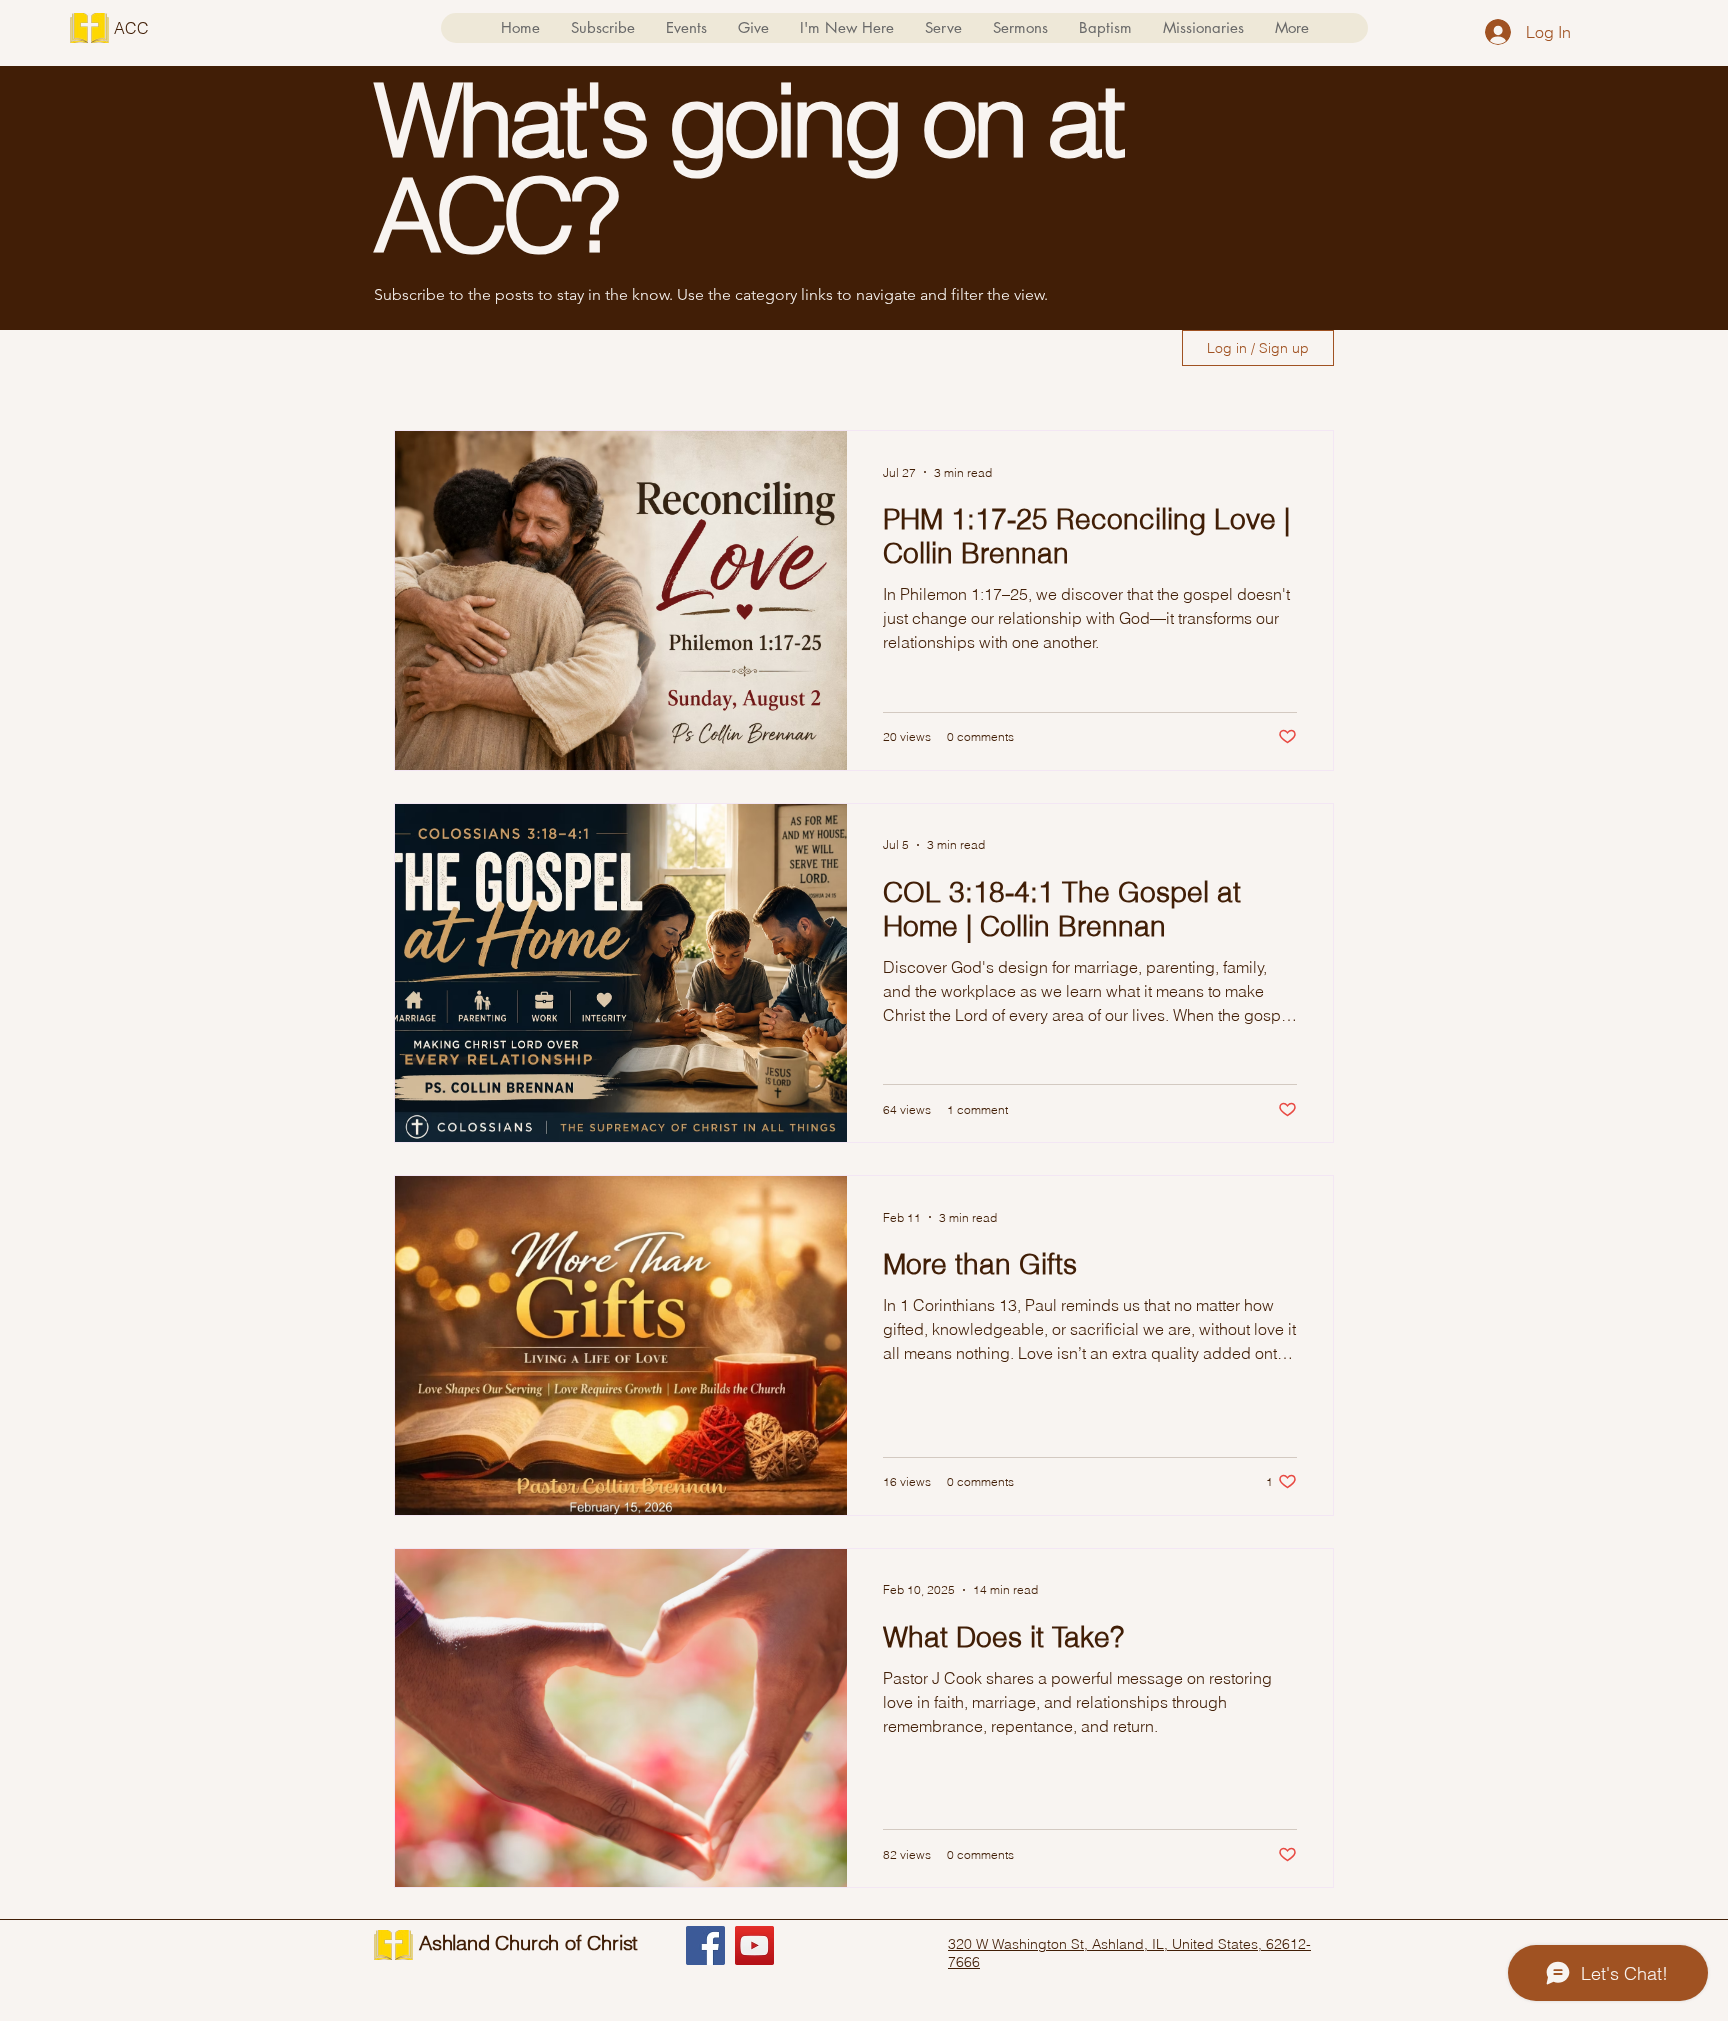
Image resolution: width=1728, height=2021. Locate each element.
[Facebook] (705, 1945)
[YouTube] (754, 1945)
